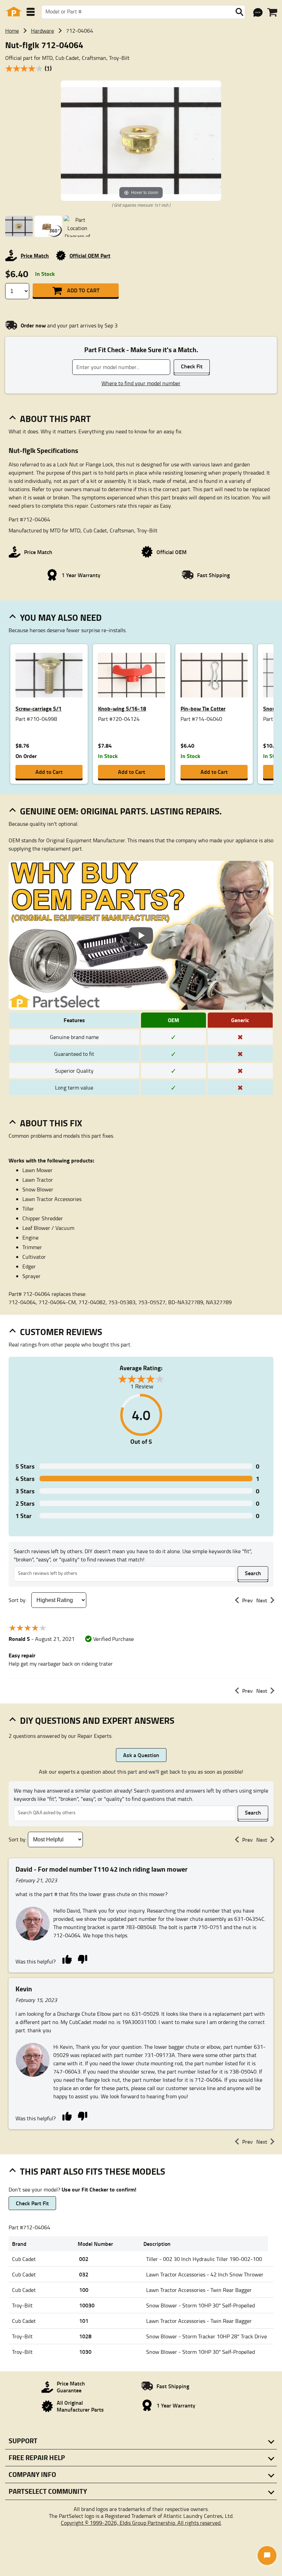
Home (12, 31)
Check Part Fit (32, 2203)
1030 (85, 2352)
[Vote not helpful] (82, 1959)
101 (84, 2321)
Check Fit (192, 366)
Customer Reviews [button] (61, 1332)
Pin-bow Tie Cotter (203, 708)
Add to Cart (83, 290)
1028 (85, 2336)
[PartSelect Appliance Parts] (14, 12)
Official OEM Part (90, 255)
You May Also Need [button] (61, 617)
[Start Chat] (267, 2556)
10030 (87, 2305)
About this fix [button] (51, 1123)
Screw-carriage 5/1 (39, 708)
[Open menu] (31, 12)
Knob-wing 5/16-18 (122, 708)
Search (253, 1573)
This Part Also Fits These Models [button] (93, 2171)
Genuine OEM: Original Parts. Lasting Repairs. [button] (121, 811)
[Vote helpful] (67, 1959)
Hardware (42, 31)
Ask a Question (141, 1755)
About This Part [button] (55, 419)
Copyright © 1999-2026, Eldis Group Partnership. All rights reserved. (141, 2523)
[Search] (239, 12)
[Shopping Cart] (272, 12)
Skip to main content (141, 104)
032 (84, 2274)
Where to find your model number (141, 383)
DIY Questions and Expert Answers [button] (97, 1720)
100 (84, 2290)
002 (84, 2259)
